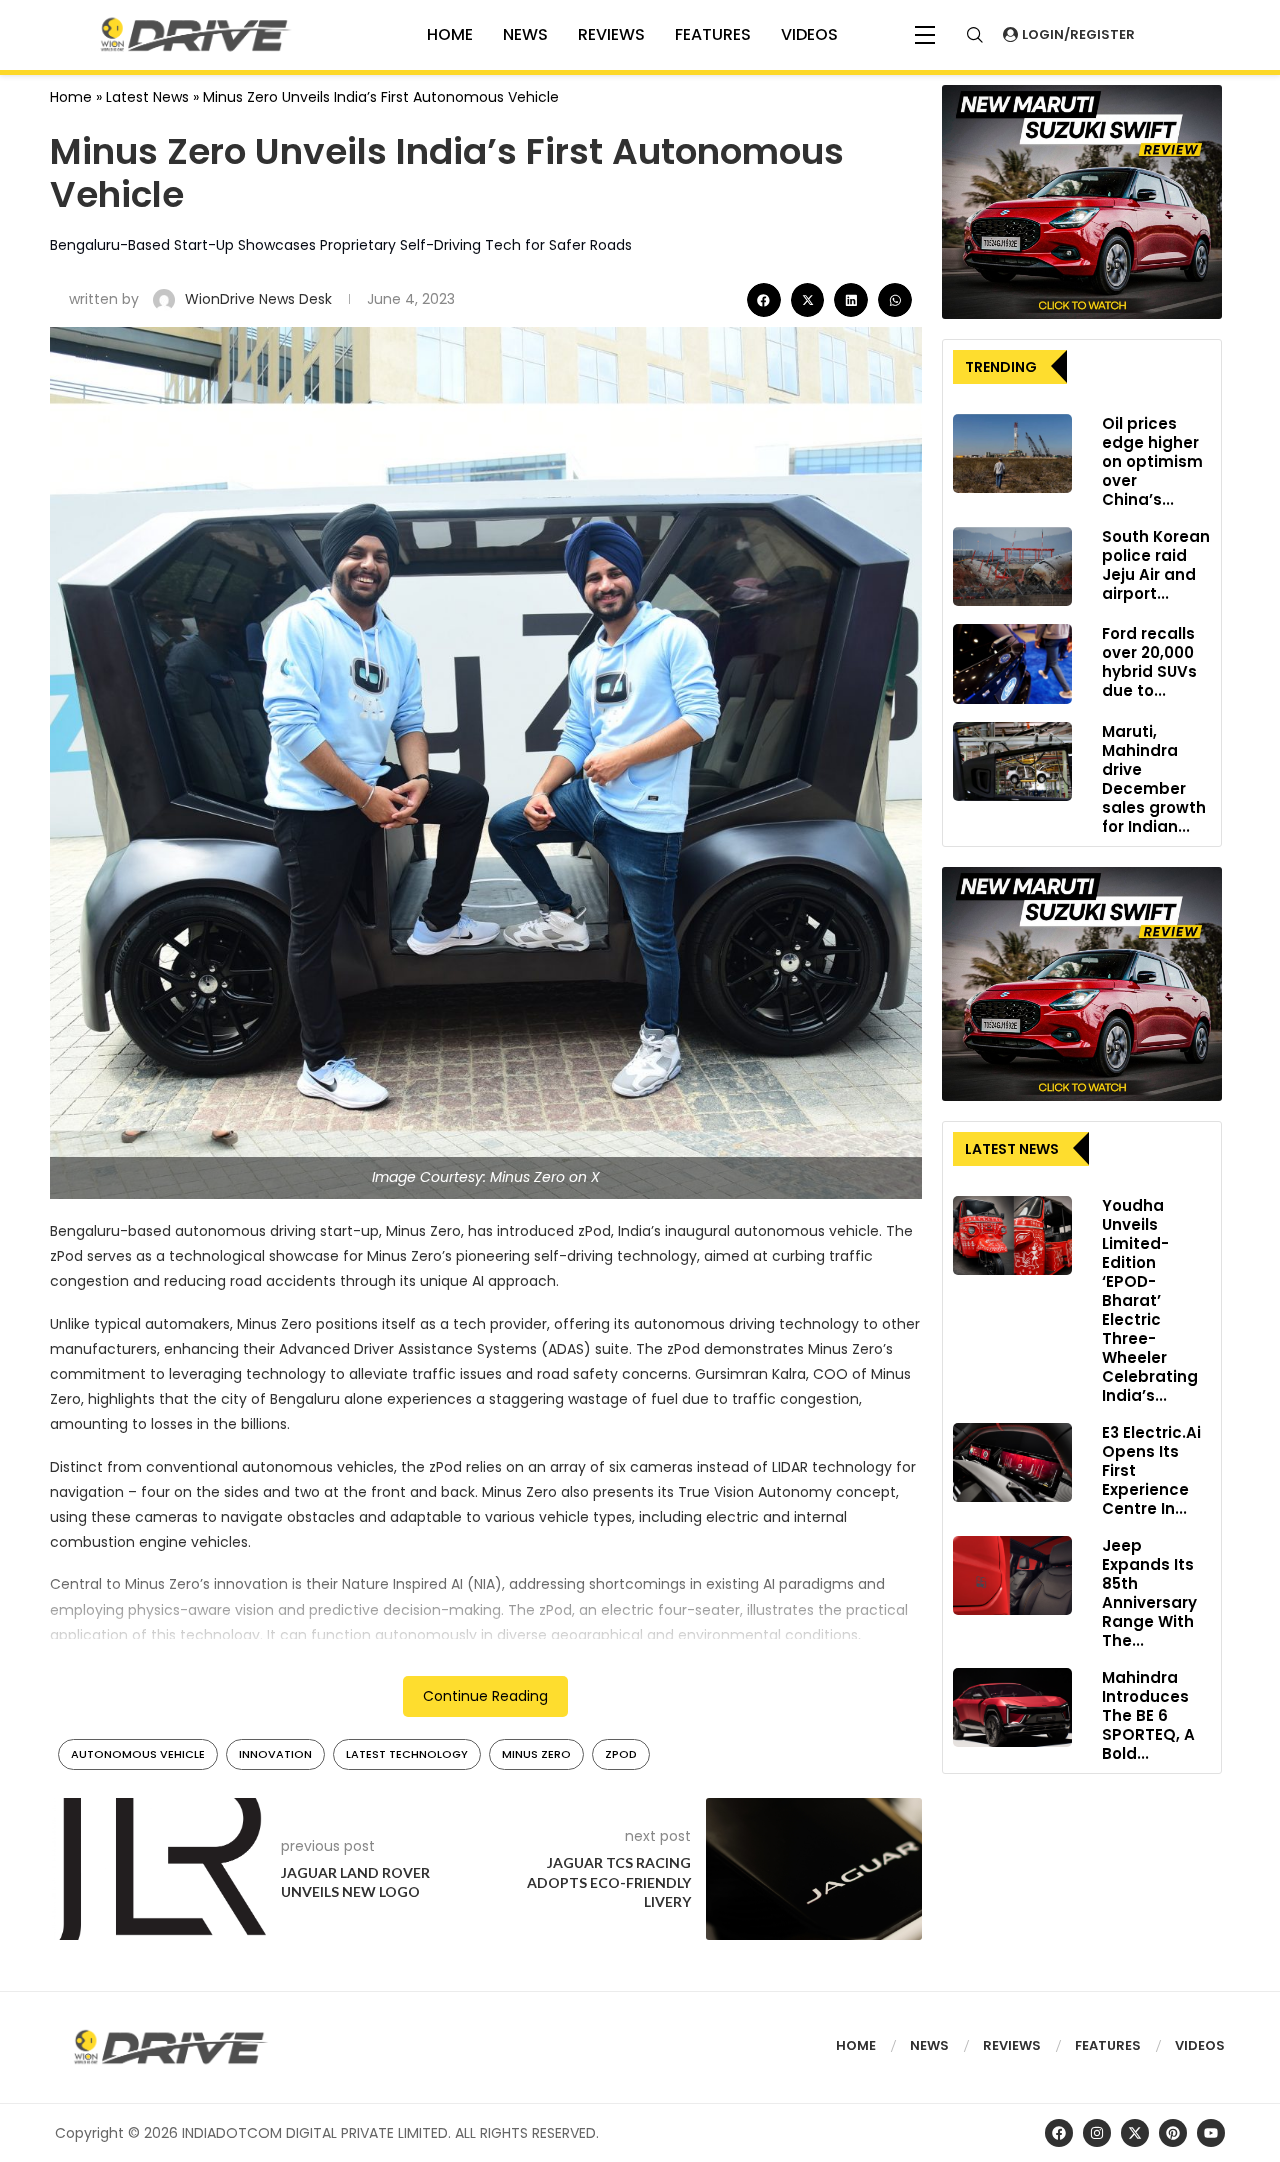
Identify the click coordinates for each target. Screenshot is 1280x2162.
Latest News (147, 97)
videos (809, 34)
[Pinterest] (1173, 2133)
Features (713, 34)
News (525, 34)
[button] (764, 300)
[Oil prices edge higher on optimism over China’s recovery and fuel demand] (1012, 454)
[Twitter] (1135, 2133)
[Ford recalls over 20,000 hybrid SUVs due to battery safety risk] (1012, 664)
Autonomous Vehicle (138, 1754)
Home (71, 97)
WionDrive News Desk (260, 299)
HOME (450, 34)
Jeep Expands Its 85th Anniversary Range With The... (1149, 1593)
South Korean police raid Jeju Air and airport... (1156, 565)
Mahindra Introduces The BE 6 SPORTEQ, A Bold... (1148, 1715)
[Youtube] (1211, 2133)
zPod (621, 1754)
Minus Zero (536, 1754)
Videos (1200, 2045)
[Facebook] (1059, 2133)
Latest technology (407, 1754)
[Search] (975, 35)
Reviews (611, 34)
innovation (275, 1754)
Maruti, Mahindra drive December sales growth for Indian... (1154, 779)
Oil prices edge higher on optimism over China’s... (1152, 461)
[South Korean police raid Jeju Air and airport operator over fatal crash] (1012, 567)
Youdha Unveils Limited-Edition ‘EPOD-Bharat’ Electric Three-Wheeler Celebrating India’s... (1150, 1300)
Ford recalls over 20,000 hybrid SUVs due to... (1149, 662)
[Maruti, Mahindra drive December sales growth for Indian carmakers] (1012, 762)
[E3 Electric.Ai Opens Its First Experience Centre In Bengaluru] (1012, 1463)
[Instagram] (1097, 2133)
